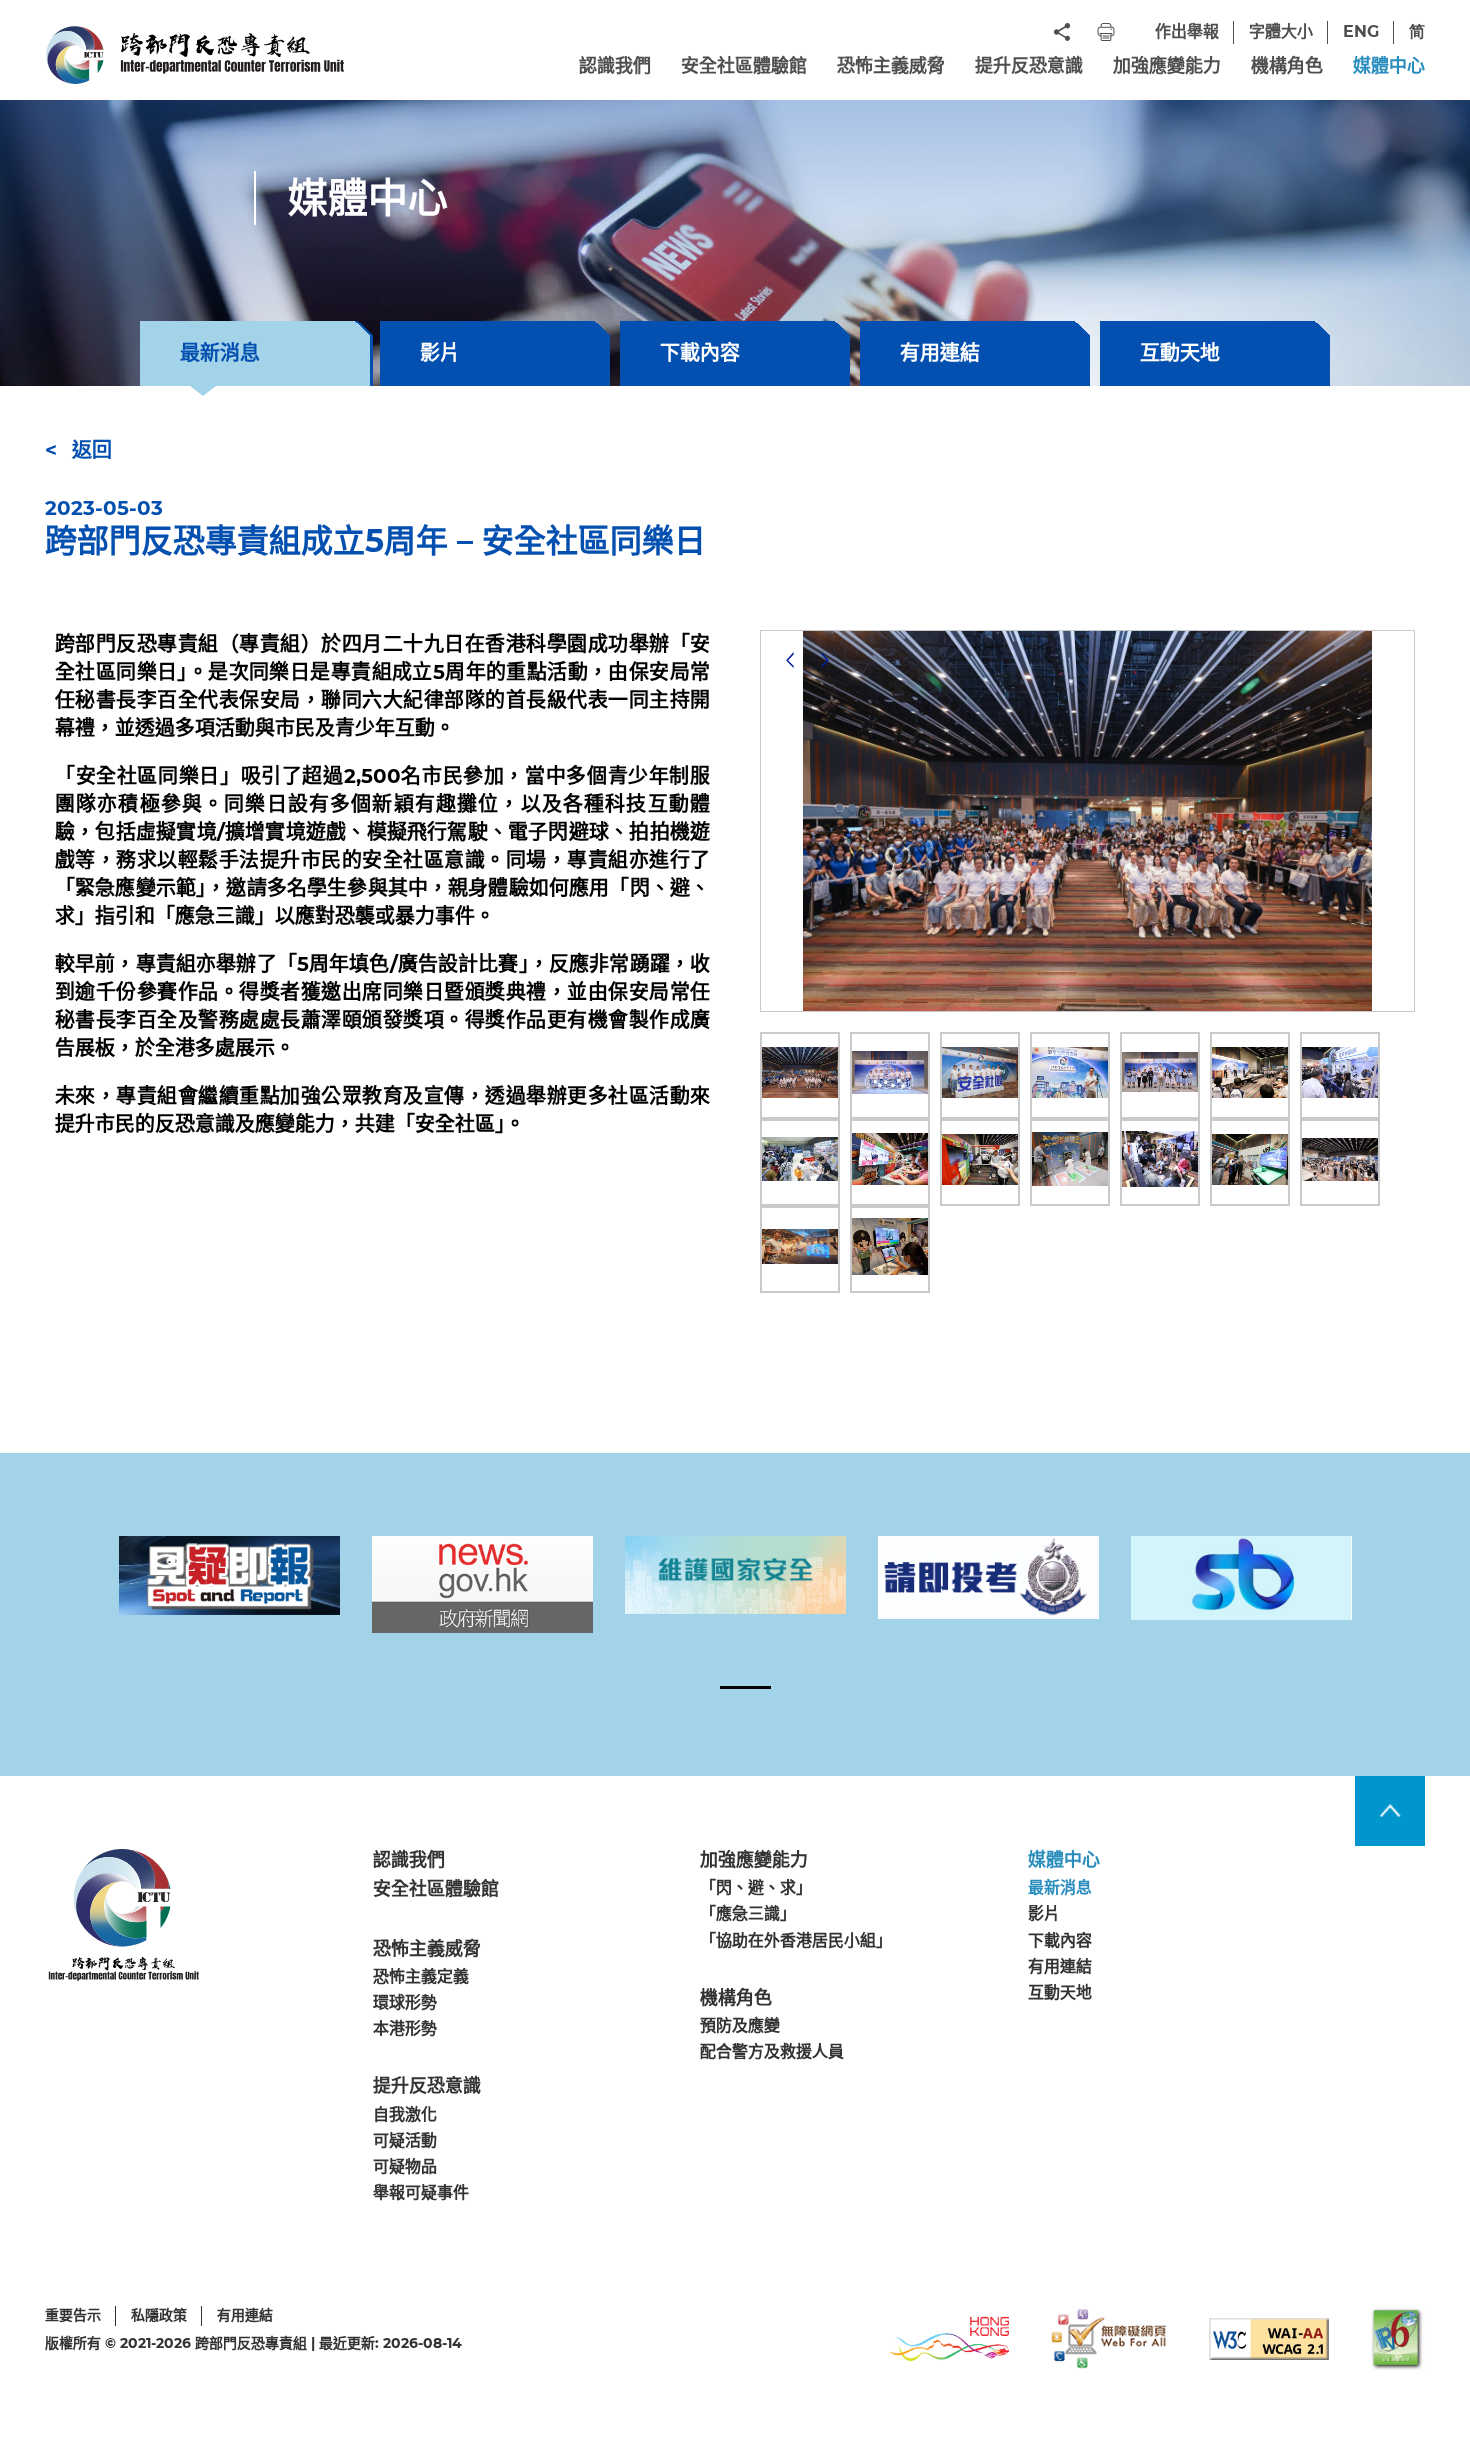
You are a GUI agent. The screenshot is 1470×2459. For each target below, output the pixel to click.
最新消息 (1060, 1888)
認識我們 (615, 66)
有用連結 (940, 353)
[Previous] (790, 660)
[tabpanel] (229, 1575)
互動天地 (1180, 353)
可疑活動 (405, 2140)
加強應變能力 (1167, 66)
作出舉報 (1187, 31)
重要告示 (73, 2315)
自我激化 (405, 2114)
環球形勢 (405, 2002)
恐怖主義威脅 (891, 66)
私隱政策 (159, 2315)
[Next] (825, 660)
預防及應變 (740, 2025)
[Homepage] (195, 55)
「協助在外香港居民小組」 (796, 1940)
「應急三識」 (748, 1914)
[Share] (1062, 32)
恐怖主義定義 (421, 1976)
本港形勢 (405, 2028)
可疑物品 (405, 2166)
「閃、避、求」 (756, 1888)
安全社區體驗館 (744, 66)
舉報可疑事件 (421, 2192)
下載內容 (700, 353)
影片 (440, 353)
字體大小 (1281, 31)
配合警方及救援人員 (772, 2051)
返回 (92, 450)
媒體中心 (1389, 66)
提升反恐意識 (1029, 66)
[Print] (1106, 32)
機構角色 (1287, 66)
